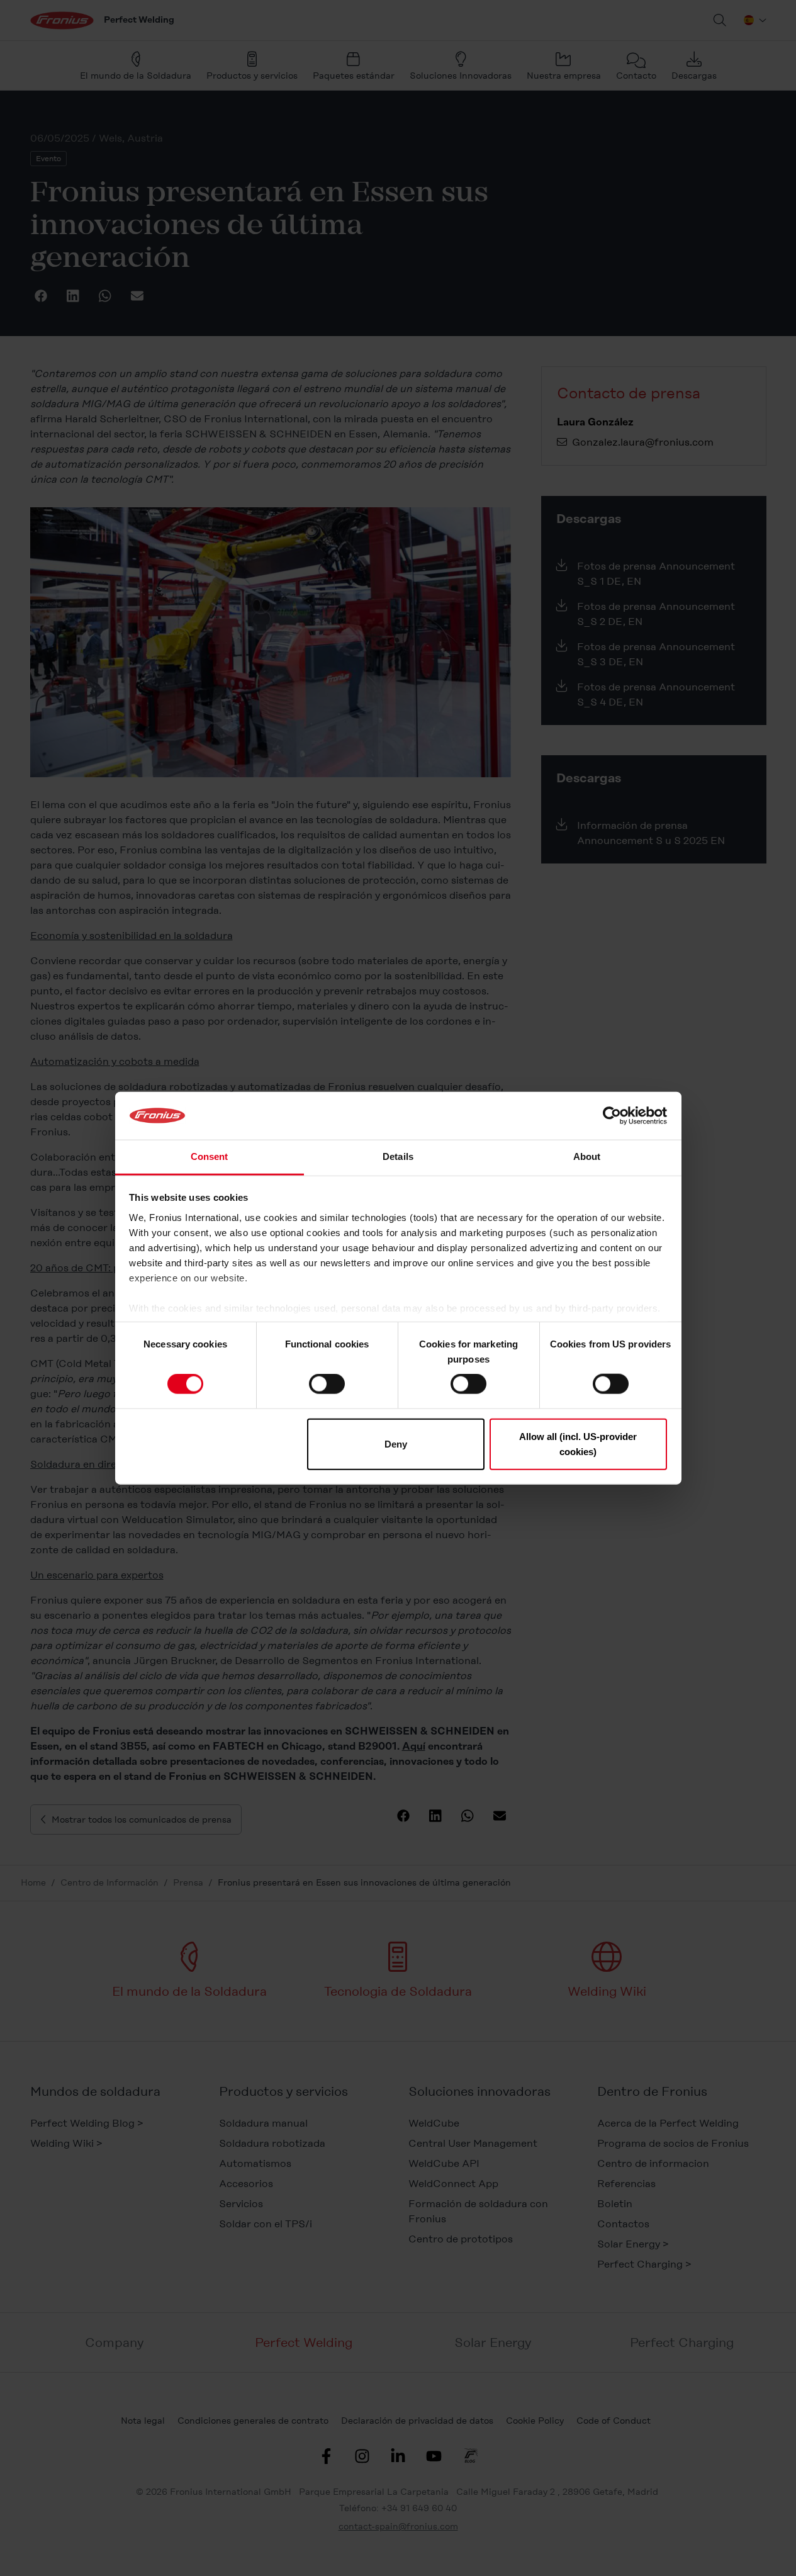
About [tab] (587, 1156)
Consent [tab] (210, 1156)
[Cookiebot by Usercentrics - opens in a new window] (612, 1116)
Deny (396, 1443)
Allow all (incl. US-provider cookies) (578, 1443)
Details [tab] (398, 1156)
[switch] (327, 1384)
